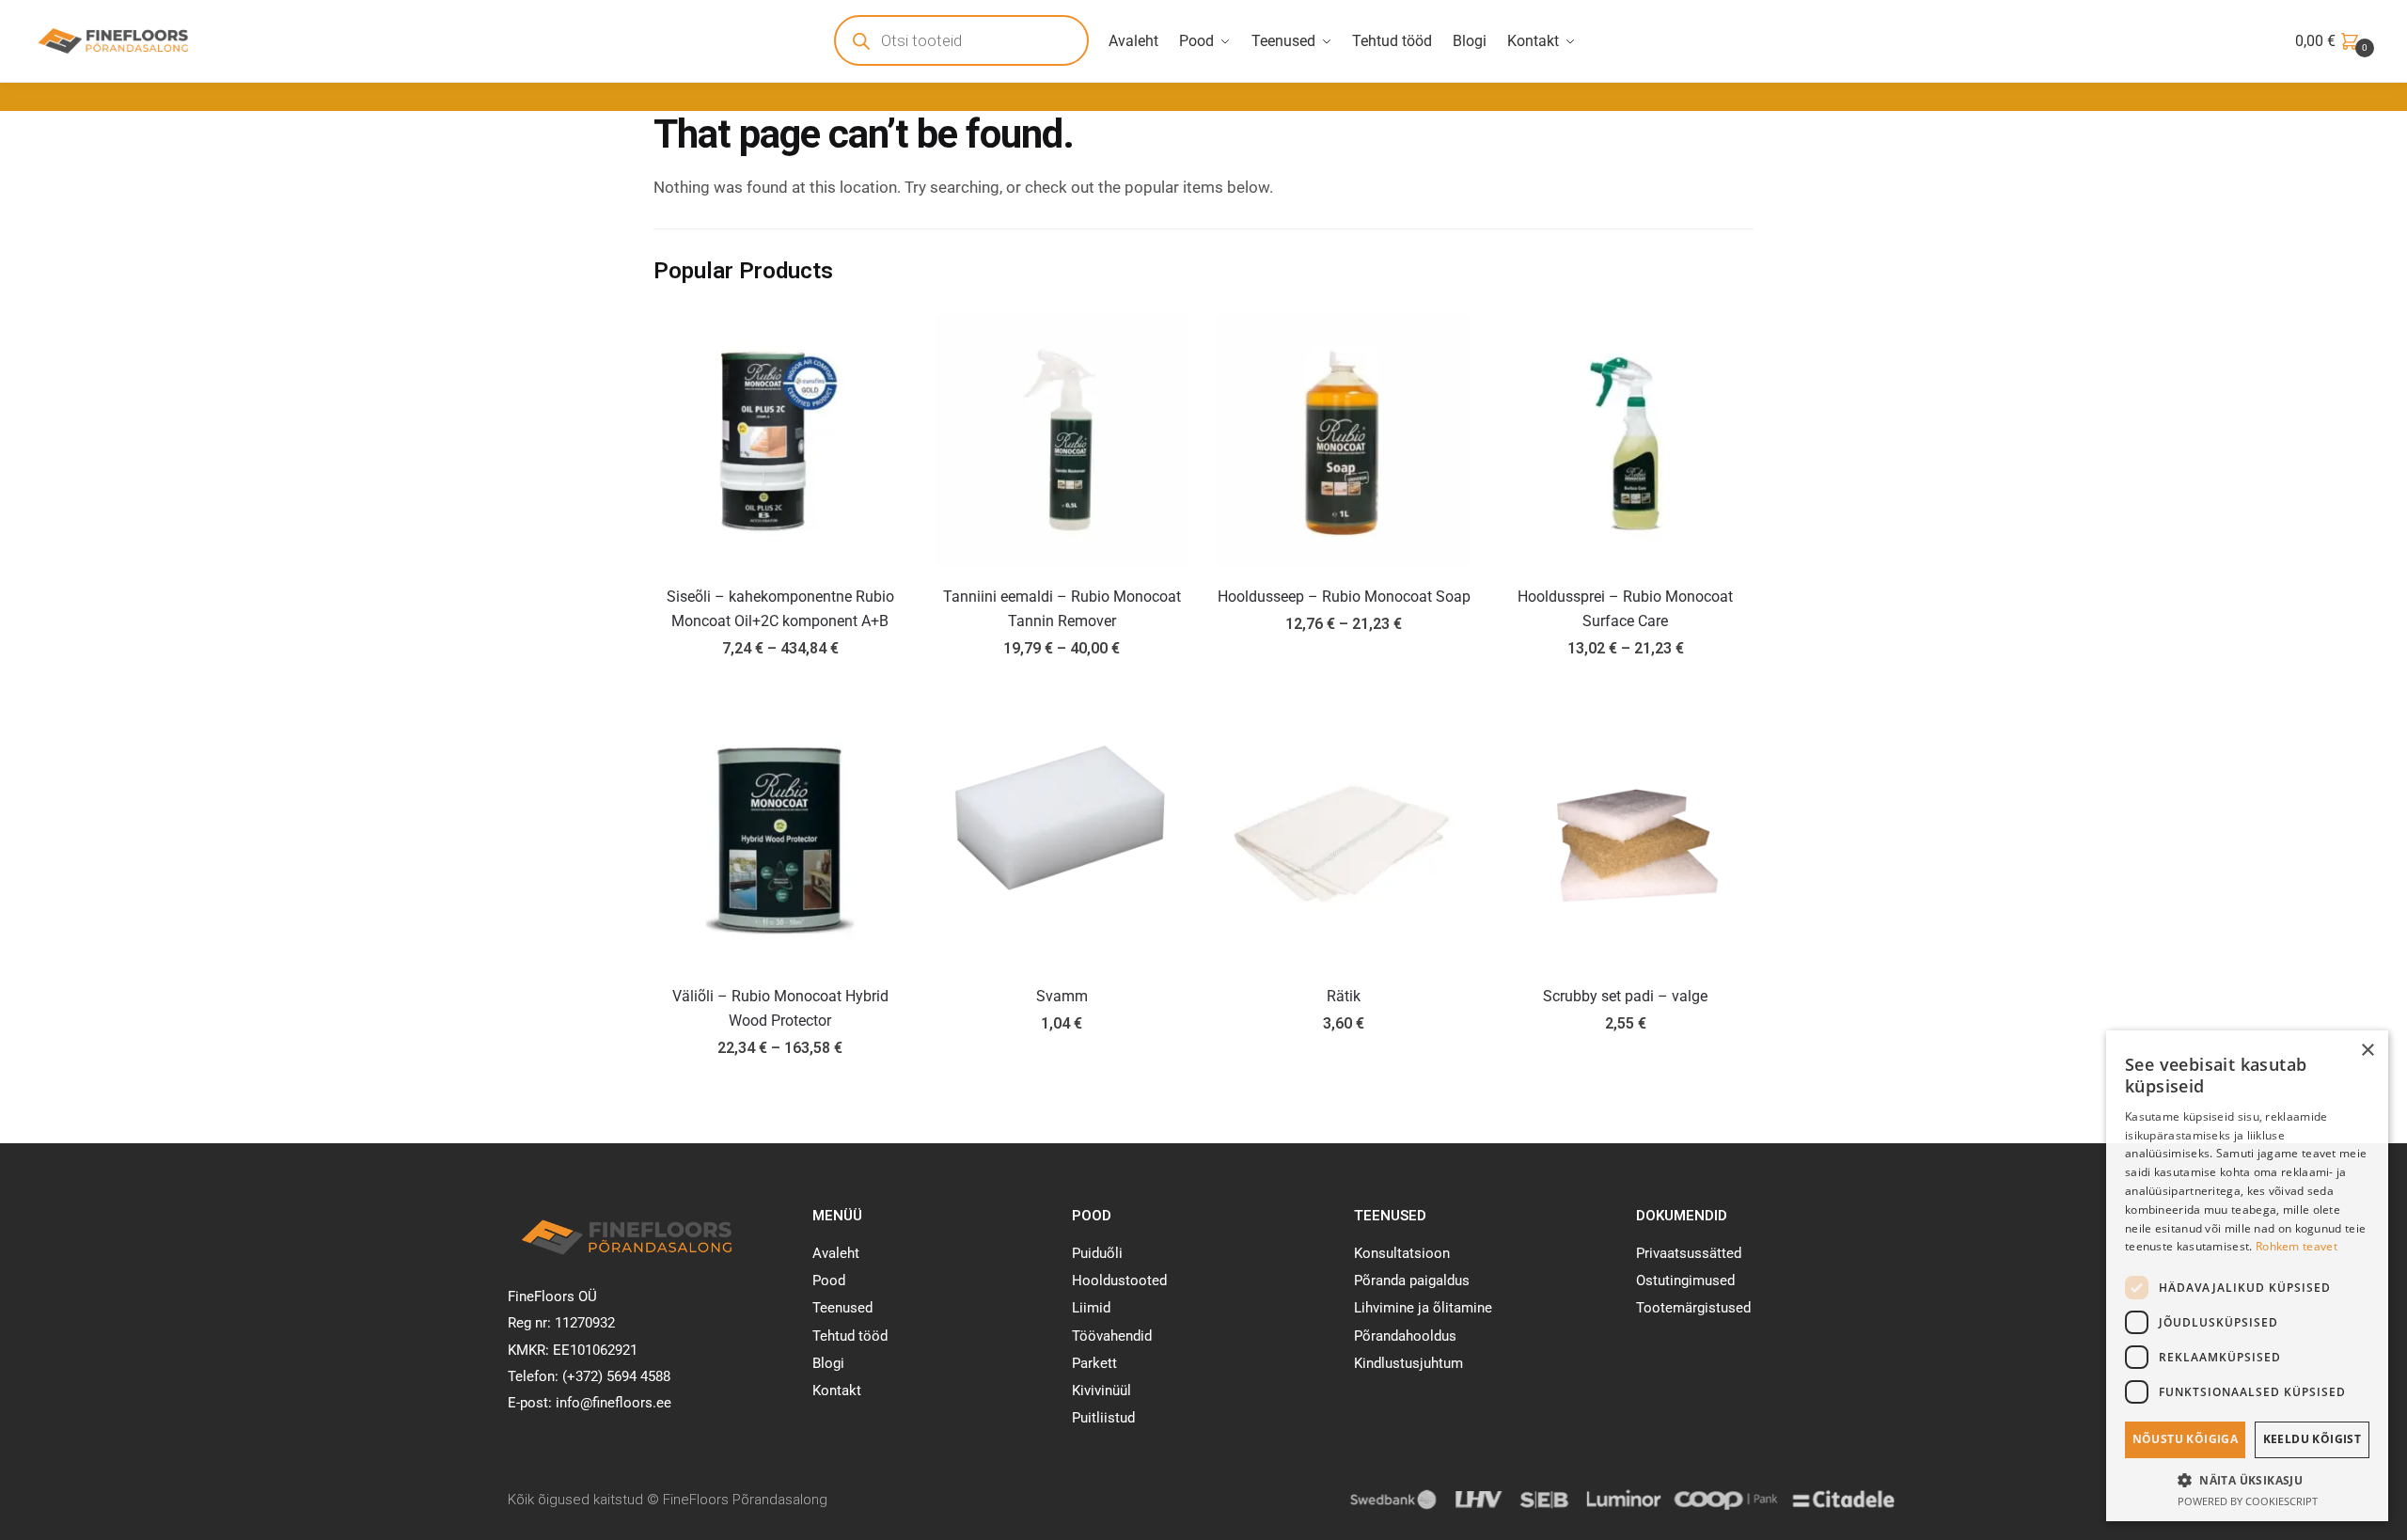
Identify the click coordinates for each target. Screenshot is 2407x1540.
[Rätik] (1344, 840)
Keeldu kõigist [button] (2313, 1439)
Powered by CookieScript (2248, 1501)
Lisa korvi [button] (1062, 1091)
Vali (780, 691)
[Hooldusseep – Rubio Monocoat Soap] (1344, 440)
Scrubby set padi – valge (1625, 996)
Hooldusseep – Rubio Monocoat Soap (1344, 597)
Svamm (1062, 996)
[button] (2247, 1480)
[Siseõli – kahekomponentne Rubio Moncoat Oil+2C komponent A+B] (780, 440)
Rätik (1344, 996)
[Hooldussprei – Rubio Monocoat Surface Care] (1626, 440)
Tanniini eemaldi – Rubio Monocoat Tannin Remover (1062, 609)
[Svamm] (1062, 840)
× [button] (2367, 1051)
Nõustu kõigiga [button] (2186, 1439)
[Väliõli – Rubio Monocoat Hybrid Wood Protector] (780, 840)
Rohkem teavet (2297, 1246)
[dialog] (2247, 1276)
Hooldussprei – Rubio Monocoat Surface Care (1625, 609)
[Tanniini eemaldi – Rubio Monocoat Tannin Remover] (1062, 440)
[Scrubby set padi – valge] (1626, 840)
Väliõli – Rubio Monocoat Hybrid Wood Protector (780, 1008)
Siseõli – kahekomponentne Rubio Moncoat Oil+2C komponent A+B (780, 609)
